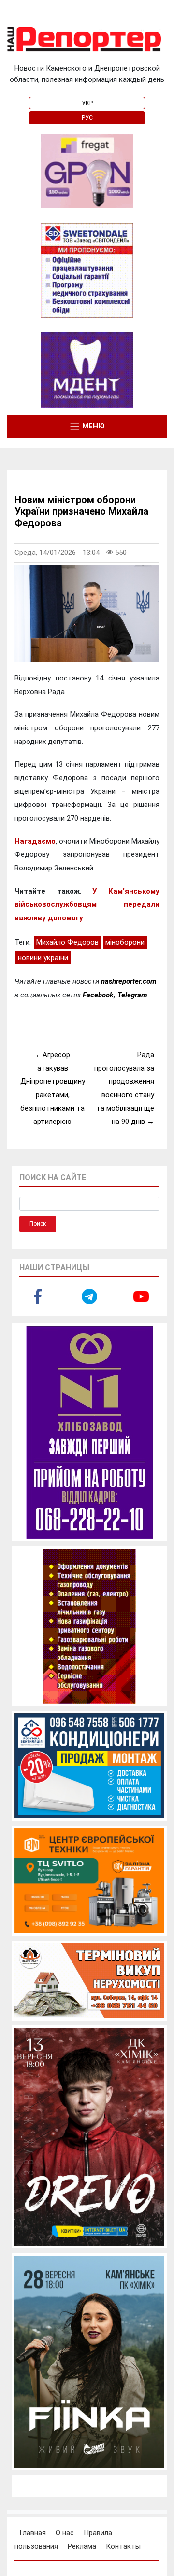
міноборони (125, 942)
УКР (87, 103)
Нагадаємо (35, 841)
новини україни (43, 958)
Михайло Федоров (67, 942)
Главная (33, 2533)
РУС (87, 118)
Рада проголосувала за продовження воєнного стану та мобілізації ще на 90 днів (124, 1088)
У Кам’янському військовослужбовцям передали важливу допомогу (87, 905)
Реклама (82, 2546)
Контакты (123, 2546)
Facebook (98, 995)
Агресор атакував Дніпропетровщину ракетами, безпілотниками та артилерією (53, 1088)
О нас (65, 2533)
